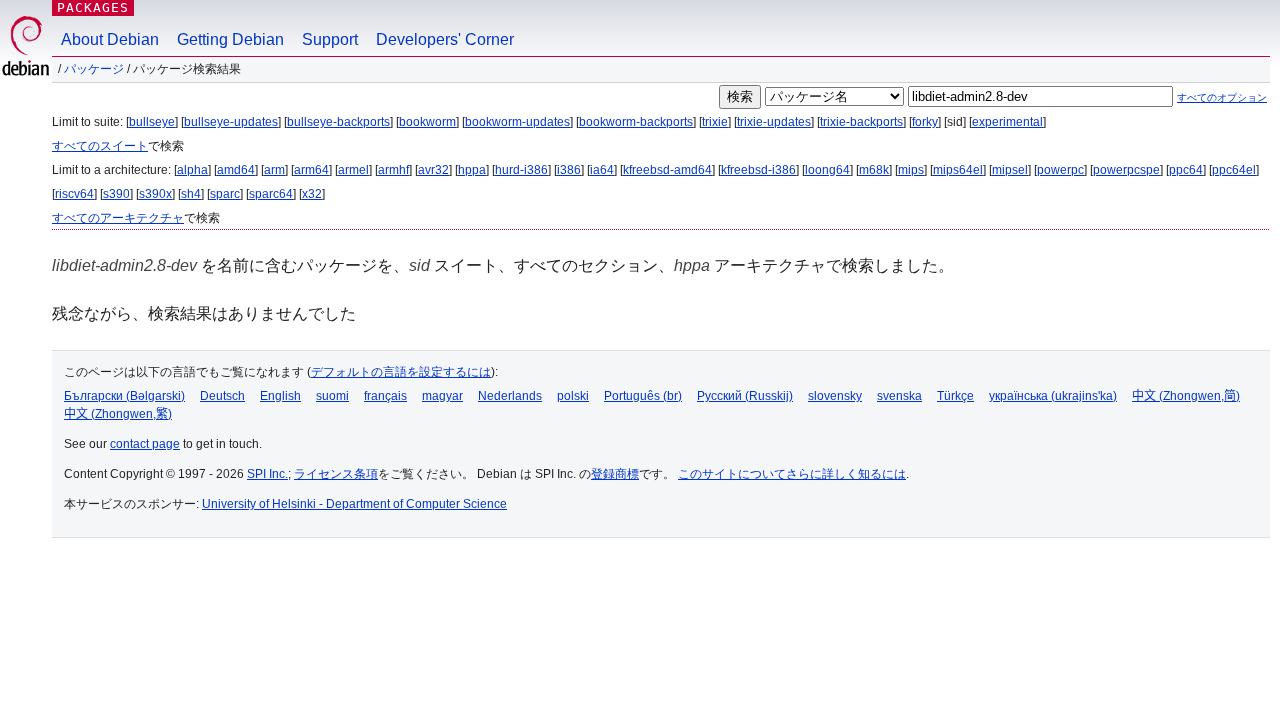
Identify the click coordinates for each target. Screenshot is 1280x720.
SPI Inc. (267, 474)
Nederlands (510, 396)
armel (353, 170)
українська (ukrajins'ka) (1053, 396)
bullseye (152, 122)
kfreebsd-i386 (758, 170)
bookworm (427, 122)
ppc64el (1234, 170)
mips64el (958, 170)
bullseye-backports (338, 122)
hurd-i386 (521, 170)
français (385, 396)
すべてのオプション (1222, 97)
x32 (312, 194)
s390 (116, 194)
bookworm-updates (517, 122)
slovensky (835, 396)
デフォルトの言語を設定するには (401, 372)
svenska (899, 396)
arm (274, 170)
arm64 (311, 170)
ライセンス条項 (336, 474)
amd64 (236, 170)
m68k (874, 170)
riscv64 (74, 194)
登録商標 (615, 474)
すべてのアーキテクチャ (118, 218)
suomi (332, 396)
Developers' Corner (445, 39)
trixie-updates (774, 122)
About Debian (110, 39)
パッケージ (94, 69)
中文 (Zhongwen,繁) (118, 414)
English (280, 396)
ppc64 (1186, 170)
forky (925, 122)
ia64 (602, 170)
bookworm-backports (636, 122)
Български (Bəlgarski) (124, 396)
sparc (225, 194)
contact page (145, 444)
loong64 (827, 170)
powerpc (1060, 170)
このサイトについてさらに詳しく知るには (792, 474)
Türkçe (955, 396)
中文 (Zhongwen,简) (1186, 396)
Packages (93, 7)
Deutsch (222, 396)
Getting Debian (230, 39)
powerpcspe (1126, 170)
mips (911, 170)
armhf (393, 170)
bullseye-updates (231, 122)
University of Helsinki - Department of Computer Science (354, 504)
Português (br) (643, 396)
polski (573, 396)
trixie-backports (861, 122)
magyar (442, 396)
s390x (155, 194)
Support (330, 39)
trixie (715, 122)
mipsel (1010, 170)
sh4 (191, 194)
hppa (472, 170)
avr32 (433, 170)
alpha (192, 170)
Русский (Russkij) (745, 396)
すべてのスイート (100, 146)
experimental (1007, 122)
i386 (569, 170)
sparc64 (271, 194)
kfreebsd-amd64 (667, 170)
